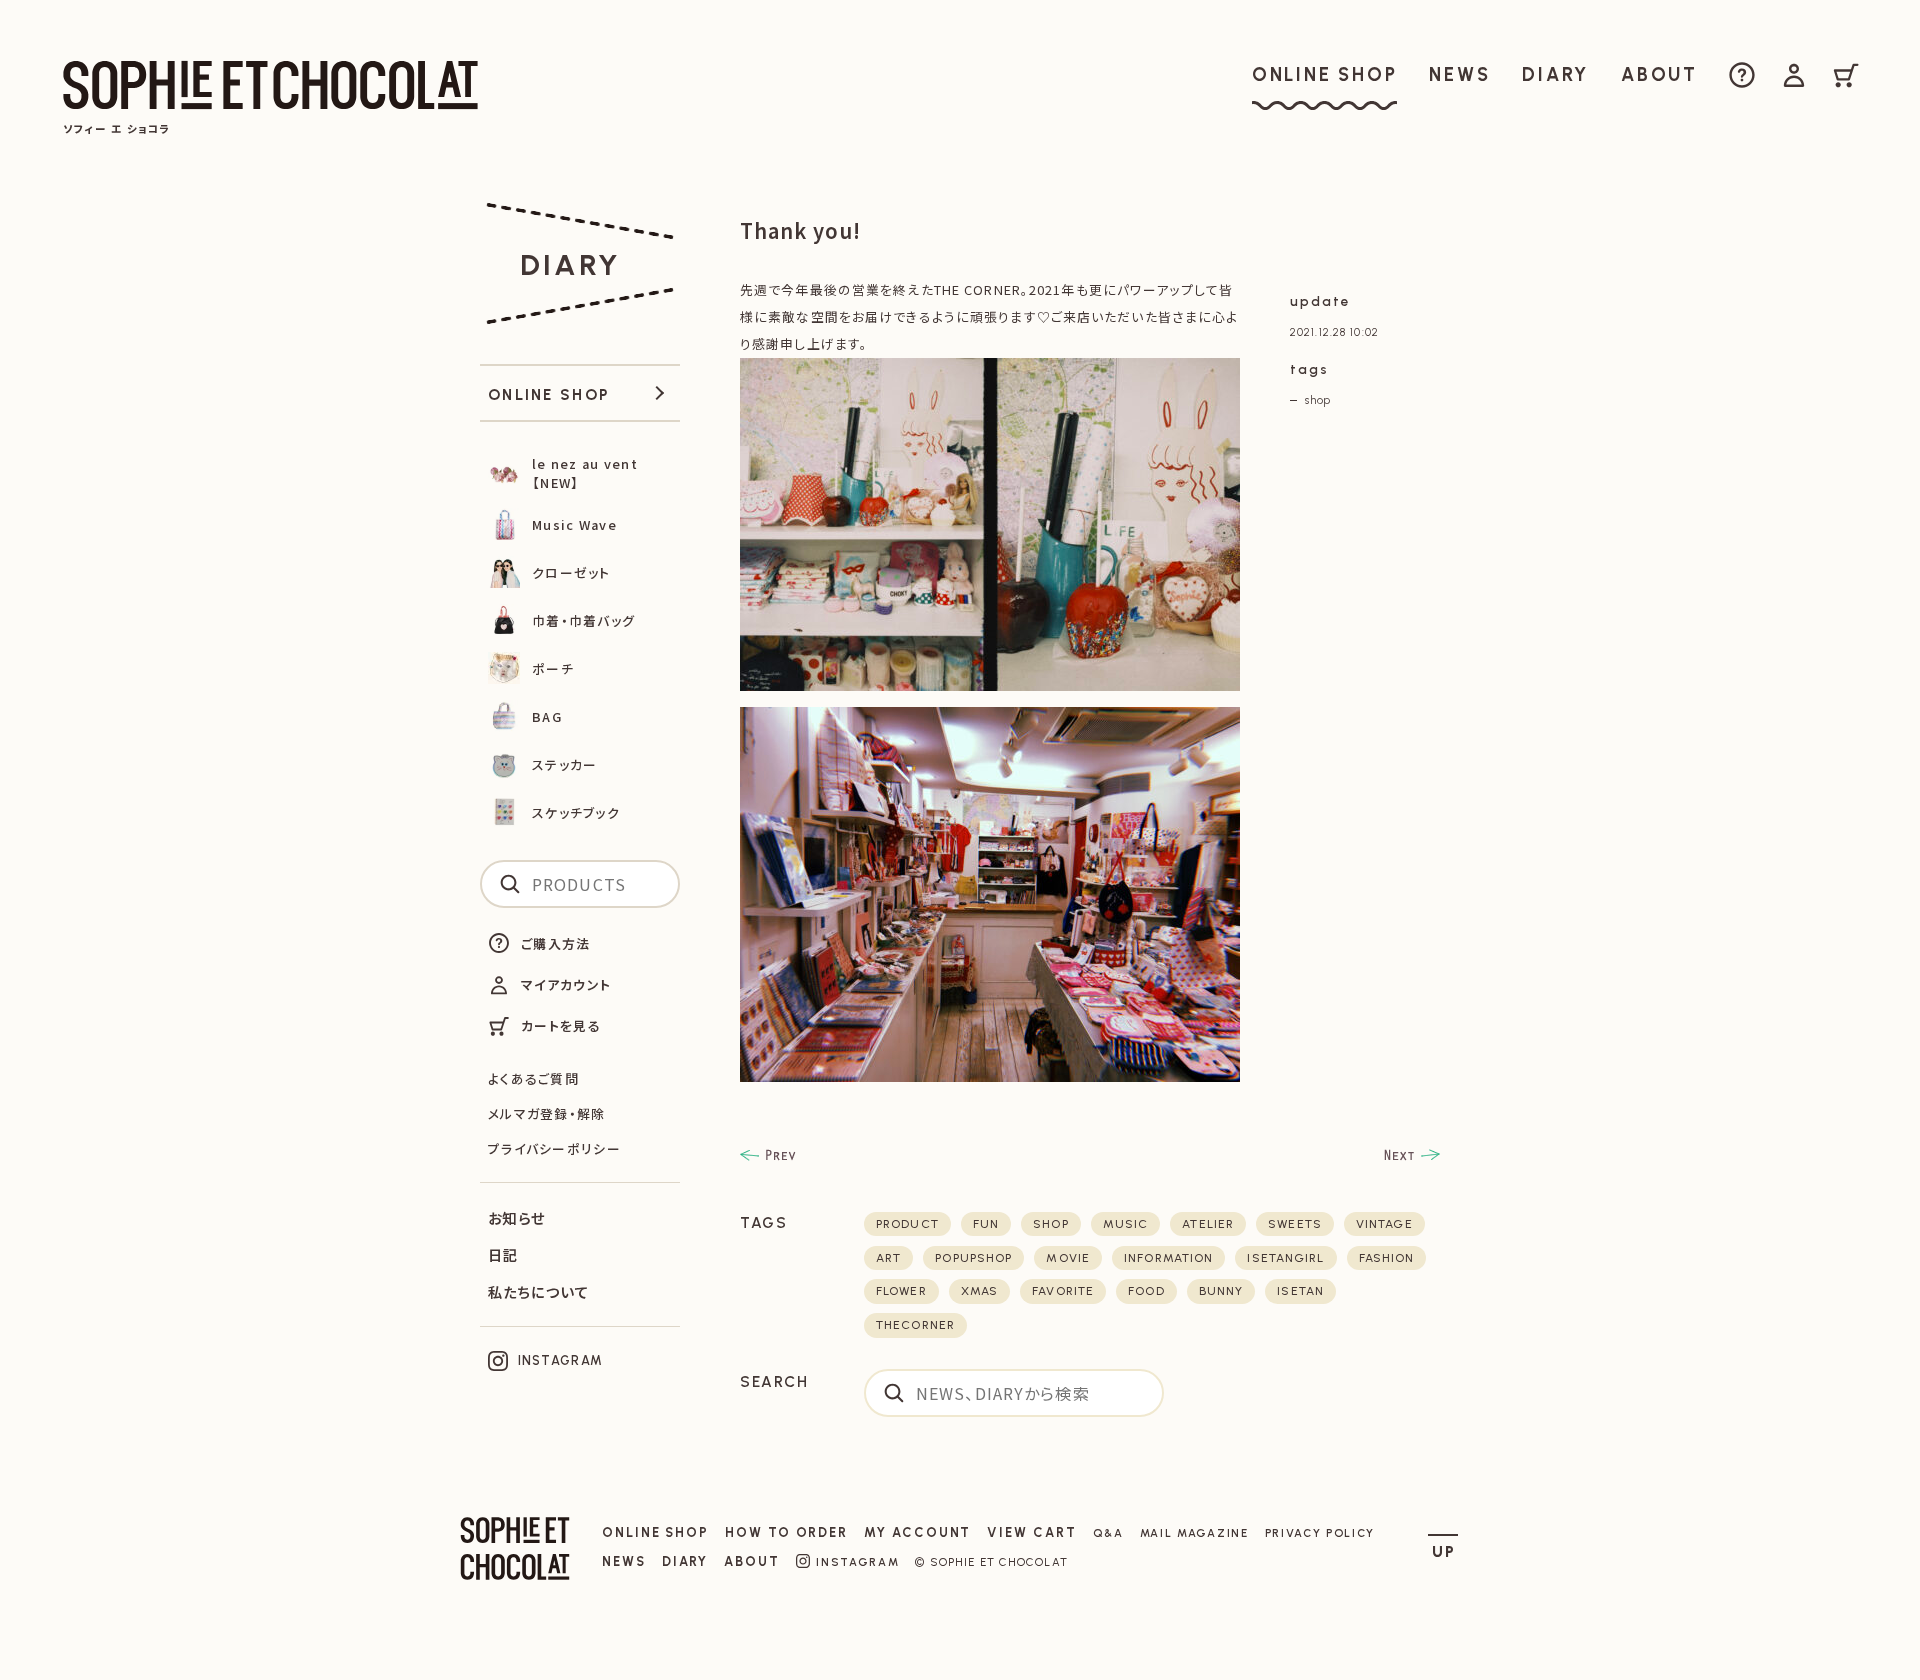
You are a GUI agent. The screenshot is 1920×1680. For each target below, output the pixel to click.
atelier (1208, 1224)
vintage (1384, 1224)
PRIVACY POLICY (1320, 1533)
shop (1318, 400)
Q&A (1108, 1533)
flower (901, 1291)
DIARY (685, 1561)
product (907, 1224)
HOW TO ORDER (786, 1532)
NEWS (624, 1561)
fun (986, 1224)
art (888, 1258)
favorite (1063, 1291)
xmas (979, 1291)
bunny (1221, 1291)
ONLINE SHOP (655, 1532)
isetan (1300, 1291)
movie (1068, 1258)
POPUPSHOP (973, 1258)
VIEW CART (1031, 1532)
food (1146, 1291)
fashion (1387, 1258)
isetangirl (1285, 1258)
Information (1168, 1258)
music (1126, 1224)
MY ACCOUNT (917, 1532)
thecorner (915, 1325)
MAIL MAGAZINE (1194, 1533)
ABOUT (752, 1561)
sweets (1295, 1224)
